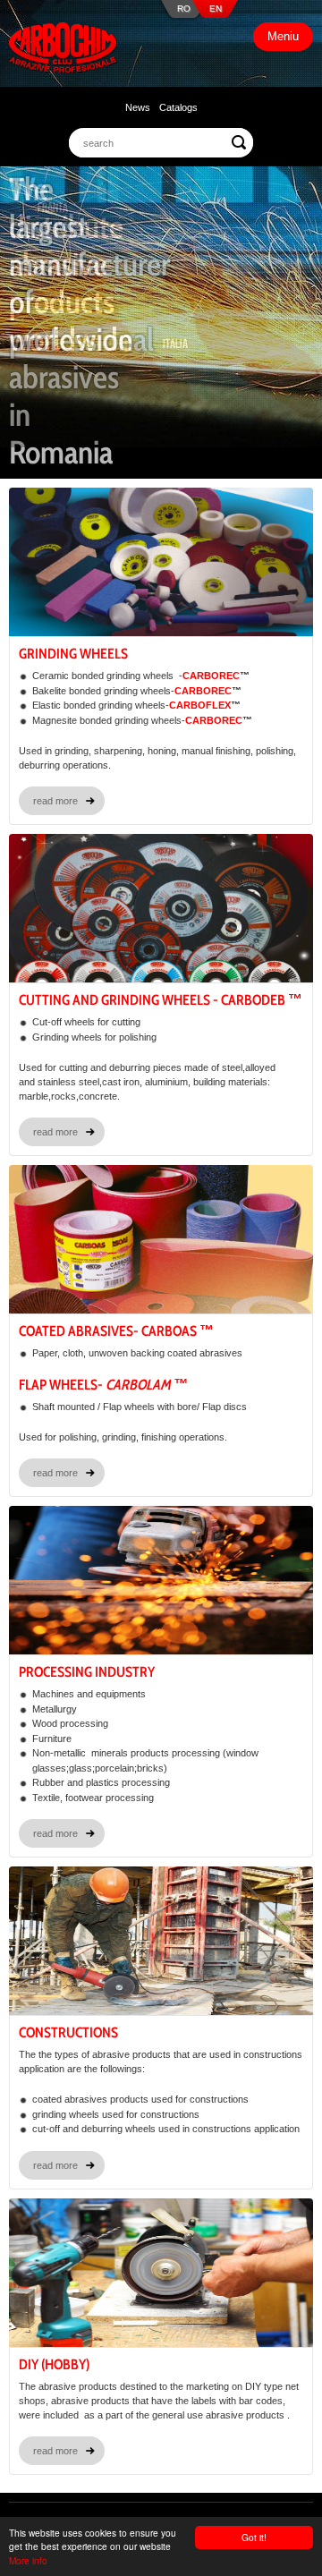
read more (55, 801)
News (138, 107)
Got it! (254, 2537)
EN (216, 9)
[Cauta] (239, 142)
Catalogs (178, 107)
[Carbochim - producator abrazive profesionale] (63, 50)
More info (28, 2560)
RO (184, 9)
